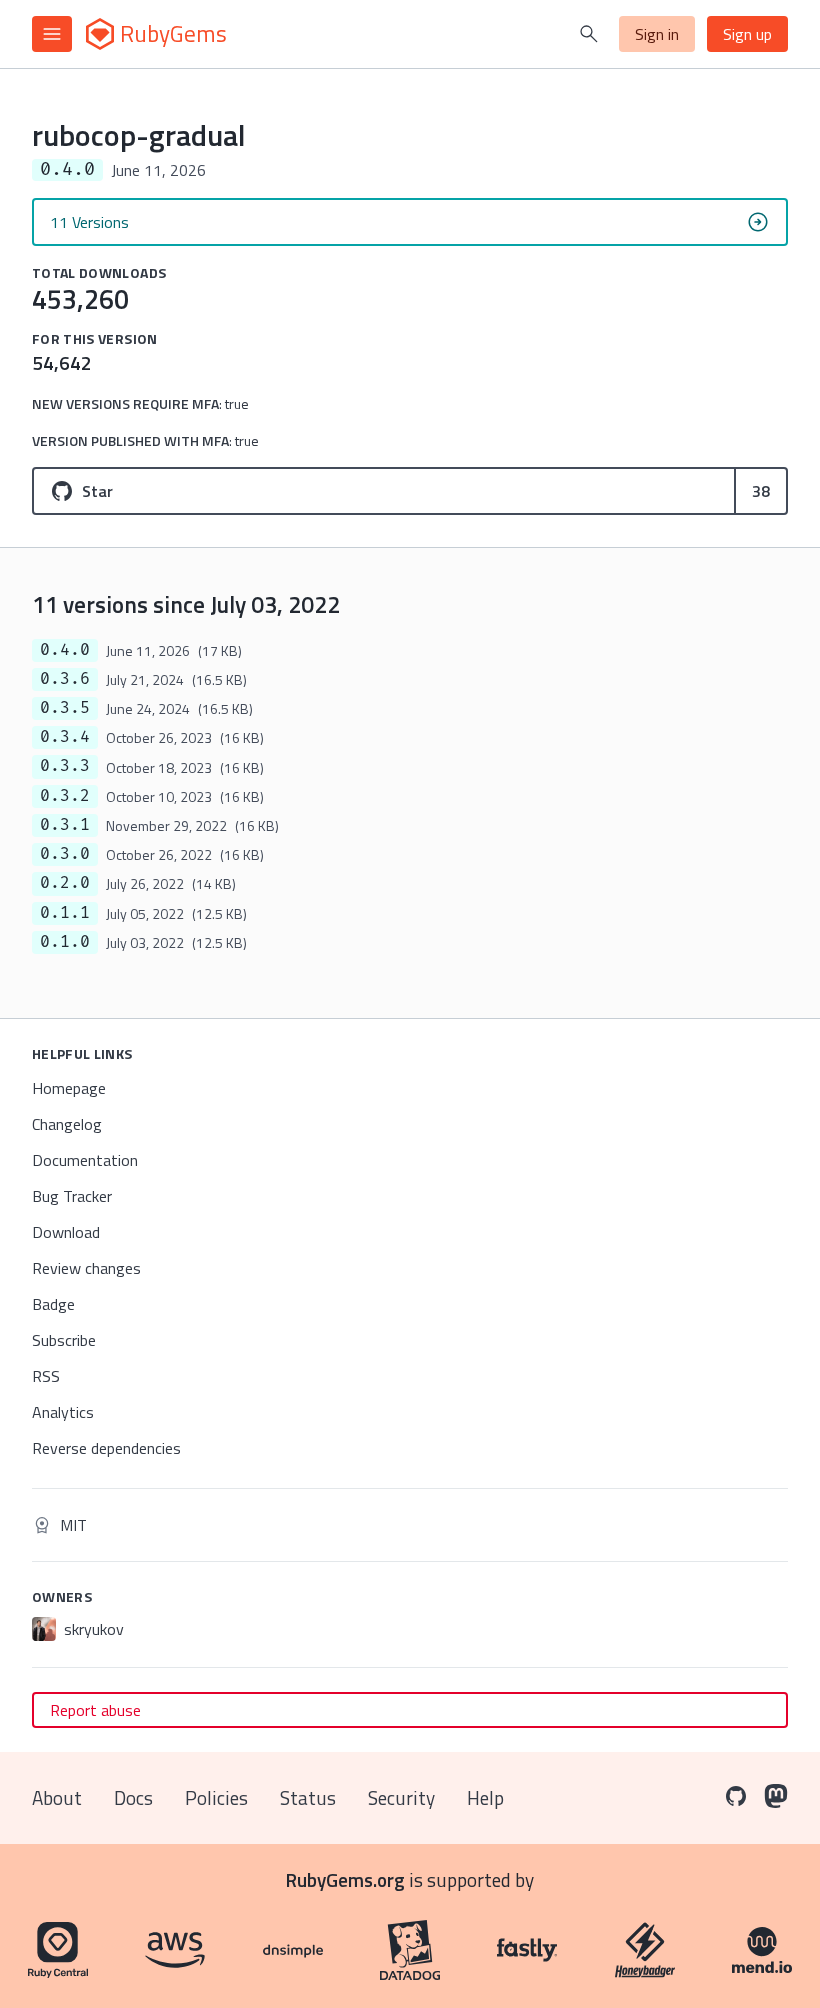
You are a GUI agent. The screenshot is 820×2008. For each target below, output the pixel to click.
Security (401, 1797)
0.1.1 (65, 913)
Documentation (85, 1160)
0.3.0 (65, 854)
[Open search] (589, 34)
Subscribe (64, 1340)
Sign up (747, 34)
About (57, 1797)
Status (308, 1797)
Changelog (67, 1124)
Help (485, 1797)
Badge (53, 1304)
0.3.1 (65, 825)
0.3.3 (65, 766)
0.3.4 (65, 737)
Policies (216, 1797)
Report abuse (95, 1710)
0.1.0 (65, 942)
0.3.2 (65, 796)
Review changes (86, 1268)
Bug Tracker (72, 1196)
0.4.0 (65, 650)
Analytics (63, 1412)
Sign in (657, 34)
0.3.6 (65, 679)
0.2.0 (65, 883)
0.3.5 (65, 708)
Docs (133, 1797)
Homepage (69, 1088)
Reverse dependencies (106, 1448)
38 (761, 491)
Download (66, 1232)
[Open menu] (52, 34)
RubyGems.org (345, 1879)
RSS (46, 1376)
